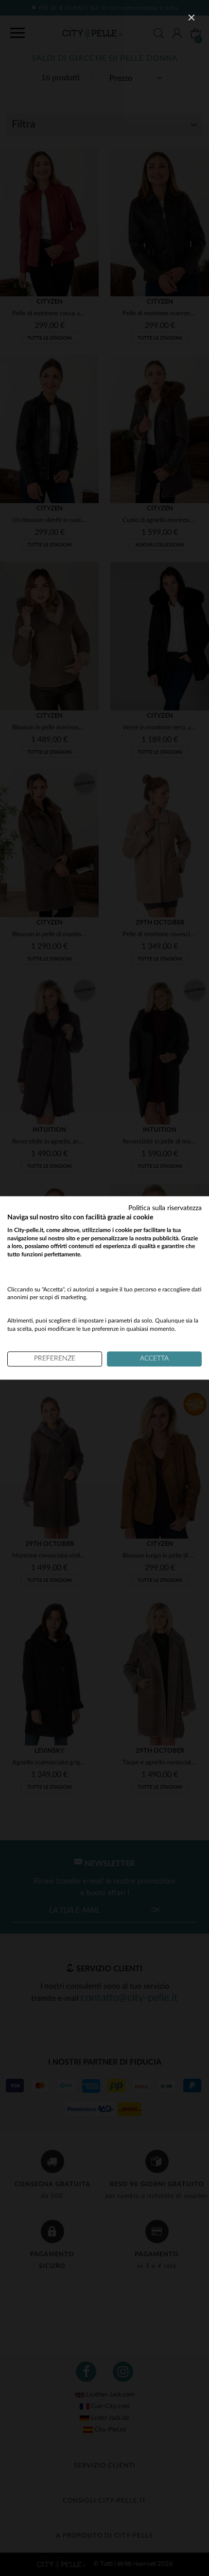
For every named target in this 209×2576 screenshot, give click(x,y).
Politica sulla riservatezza (165, 1208)
